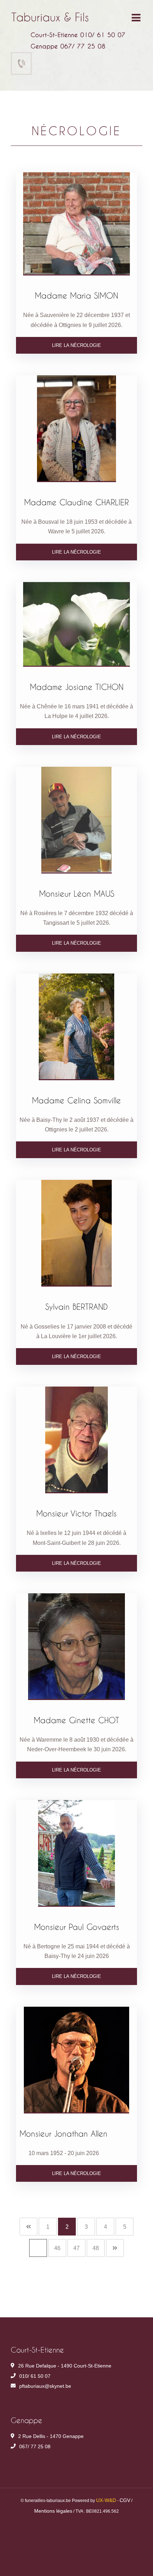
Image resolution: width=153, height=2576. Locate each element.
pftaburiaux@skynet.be (45, 2386)
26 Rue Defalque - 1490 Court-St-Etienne (65, 2366)
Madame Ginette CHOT (76, 1720)
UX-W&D (106, 2500)
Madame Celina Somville (76, 1100)
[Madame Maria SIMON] (76, 224)
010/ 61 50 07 (35, 2376)
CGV (125, 2500)
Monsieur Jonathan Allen (64, 2133)
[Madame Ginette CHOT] (76, 1647)
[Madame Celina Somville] (76, 1027)
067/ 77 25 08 (35, 2446)
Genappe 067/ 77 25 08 (68, 46)
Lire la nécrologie (76, 345)
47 (76, 2248)
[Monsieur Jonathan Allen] (76, 2060)
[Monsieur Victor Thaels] (76, 1440)
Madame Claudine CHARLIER (76, 502)
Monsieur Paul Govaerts (77, 1927)
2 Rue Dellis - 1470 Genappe (51, 2436)
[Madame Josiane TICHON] (76, 624)
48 (96, 2248)
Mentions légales (53, 2511)
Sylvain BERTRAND (76, 1307)
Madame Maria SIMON (76, 295)
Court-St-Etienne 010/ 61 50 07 (78, 35)
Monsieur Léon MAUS (77, 893)
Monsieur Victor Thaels (76, 1513)
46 (57, 2248)
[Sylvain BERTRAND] (76, 1233)
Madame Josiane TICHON (77, 687)
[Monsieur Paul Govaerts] (76, 1853)
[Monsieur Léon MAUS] (76, 820)
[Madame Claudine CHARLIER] (76, 429)
